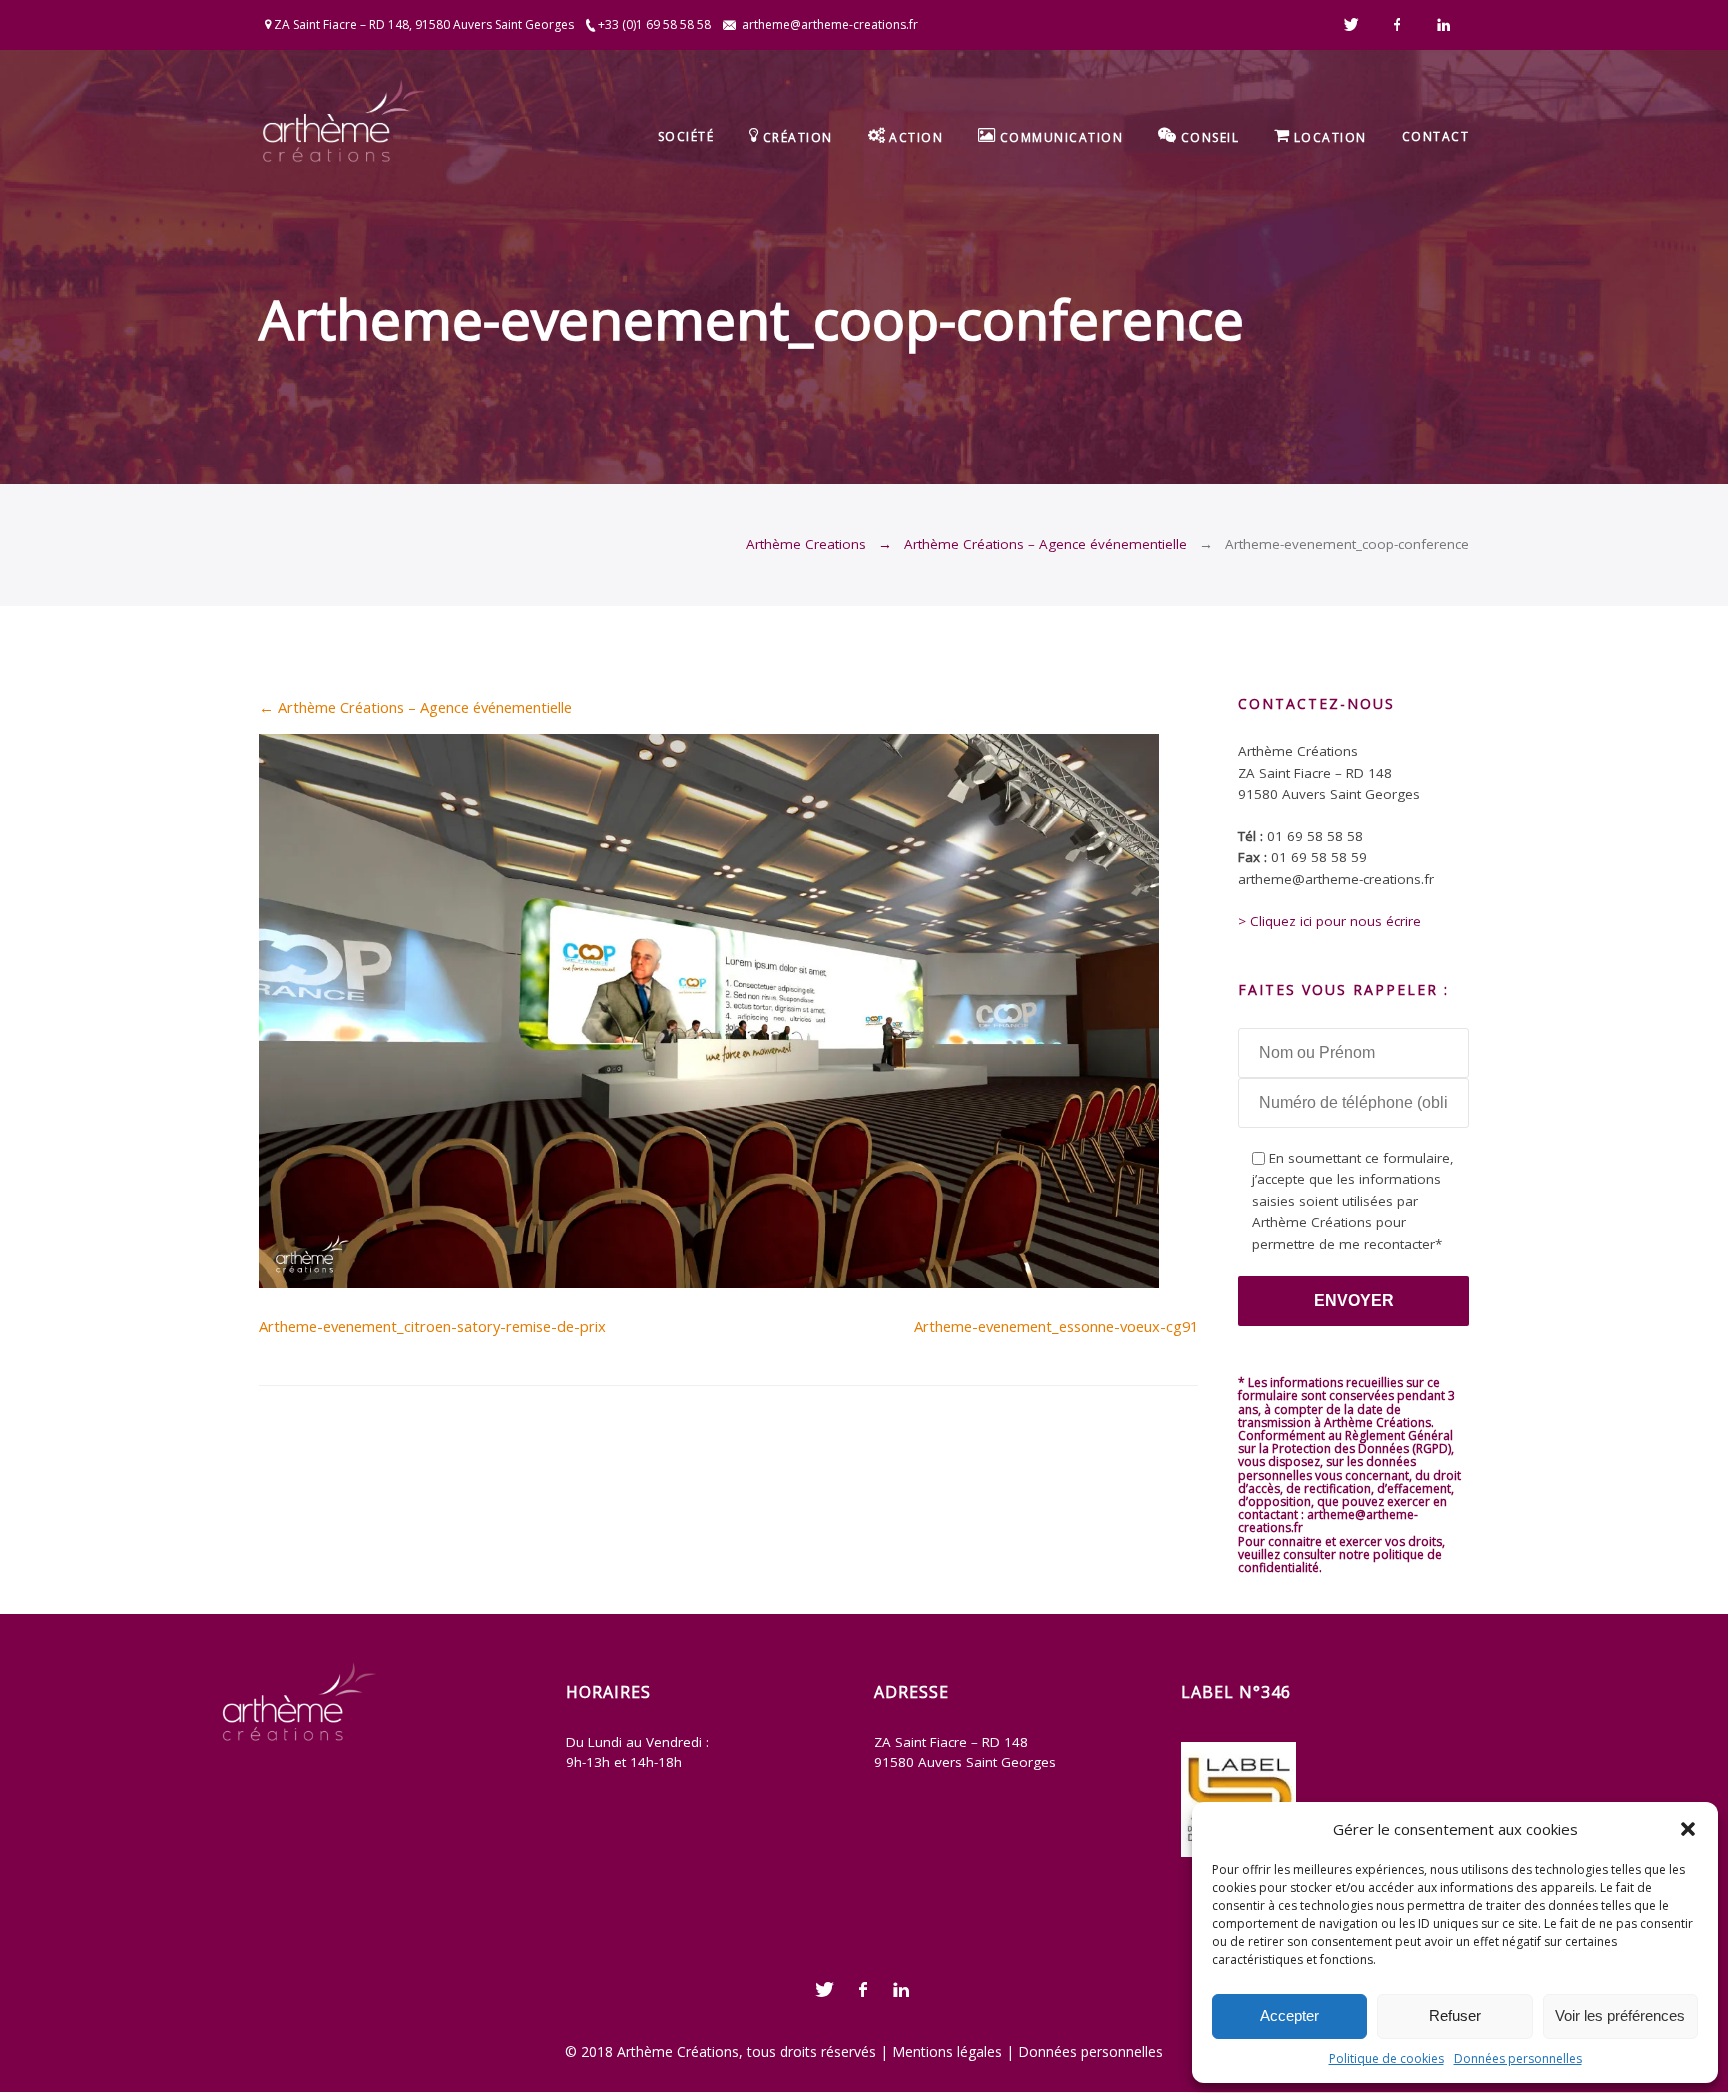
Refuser (1455, 2015)
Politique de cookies (1386, 2058)
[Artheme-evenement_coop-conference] (709, 1282)
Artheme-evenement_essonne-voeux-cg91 (1056, 1326)
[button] (1688, 1829)
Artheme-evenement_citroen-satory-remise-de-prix (432, 1326)
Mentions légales (947, 2051)
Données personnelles (1518, 2058)
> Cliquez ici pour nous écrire (1329, 921)
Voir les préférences (1620, 2015)
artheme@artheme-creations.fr (830, 24)
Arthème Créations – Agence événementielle (1045, 544)
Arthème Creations (806, 544)
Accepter (1289, 2015)
